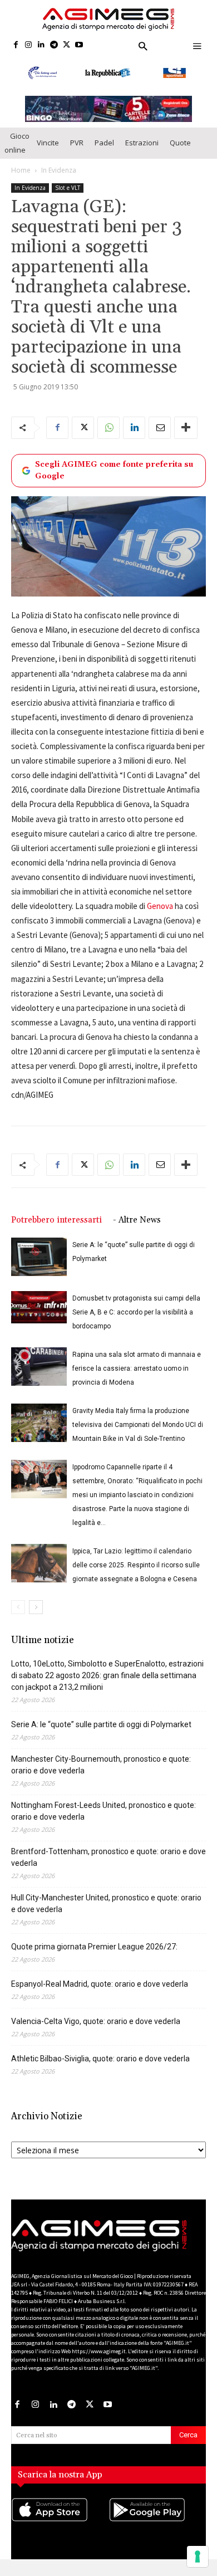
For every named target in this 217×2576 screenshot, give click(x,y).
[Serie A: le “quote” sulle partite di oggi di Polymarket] (39, 1257)
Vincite (48, 143)
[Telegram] (54, 45)
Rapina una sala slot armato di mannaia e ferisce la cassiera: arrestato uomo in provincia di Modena (137, 1368)
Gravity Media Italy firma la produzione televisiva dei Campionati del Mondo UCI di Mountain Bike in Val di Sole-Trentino (138, 1425)
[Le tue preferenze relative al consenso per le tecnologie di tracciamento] (198, 2557)
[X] (66, 45)
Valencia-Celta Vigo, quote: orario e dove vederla (96, 2021)
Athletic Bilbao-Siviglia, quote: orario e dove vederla (100, 2059)
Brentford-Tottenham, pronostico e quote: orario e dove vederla (108, 1857)
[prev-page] (18, 1607)
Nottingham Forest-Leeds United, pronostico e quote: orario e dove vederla (103, 1811)
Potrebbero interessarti (56, 1220)
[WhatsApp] (108, 428)
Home (21, 170)
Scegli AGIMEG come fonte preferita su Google (114, 470)
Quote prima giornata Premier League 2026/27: (94, 1947)
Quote (180, 143)
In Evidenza (59, 170)
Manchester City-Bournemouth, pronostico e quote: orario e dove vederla (101, 1765)
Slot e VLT (68, 188)
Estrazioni (142, 143)
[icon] (60, 2520)
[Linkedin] (41, 45)
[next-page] (36, 1607)
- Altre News (137, 1220)
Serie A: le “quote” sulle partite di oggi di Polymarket (101, 1724)
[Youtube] (79, 45)
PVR (77, 143)
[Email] (160, 428)
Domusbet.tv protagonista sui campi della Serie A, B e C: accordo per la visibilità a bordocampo (136, 1312)
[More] (186, 428)
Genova (160, 906)
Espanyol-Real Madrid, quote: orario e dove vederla (100, 1984)
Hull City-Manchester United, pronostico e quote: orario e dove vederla (106, 1903)
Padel (104, 143)
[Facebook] (16, 45)
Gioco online (17, 143)
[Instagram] (29, 45)
